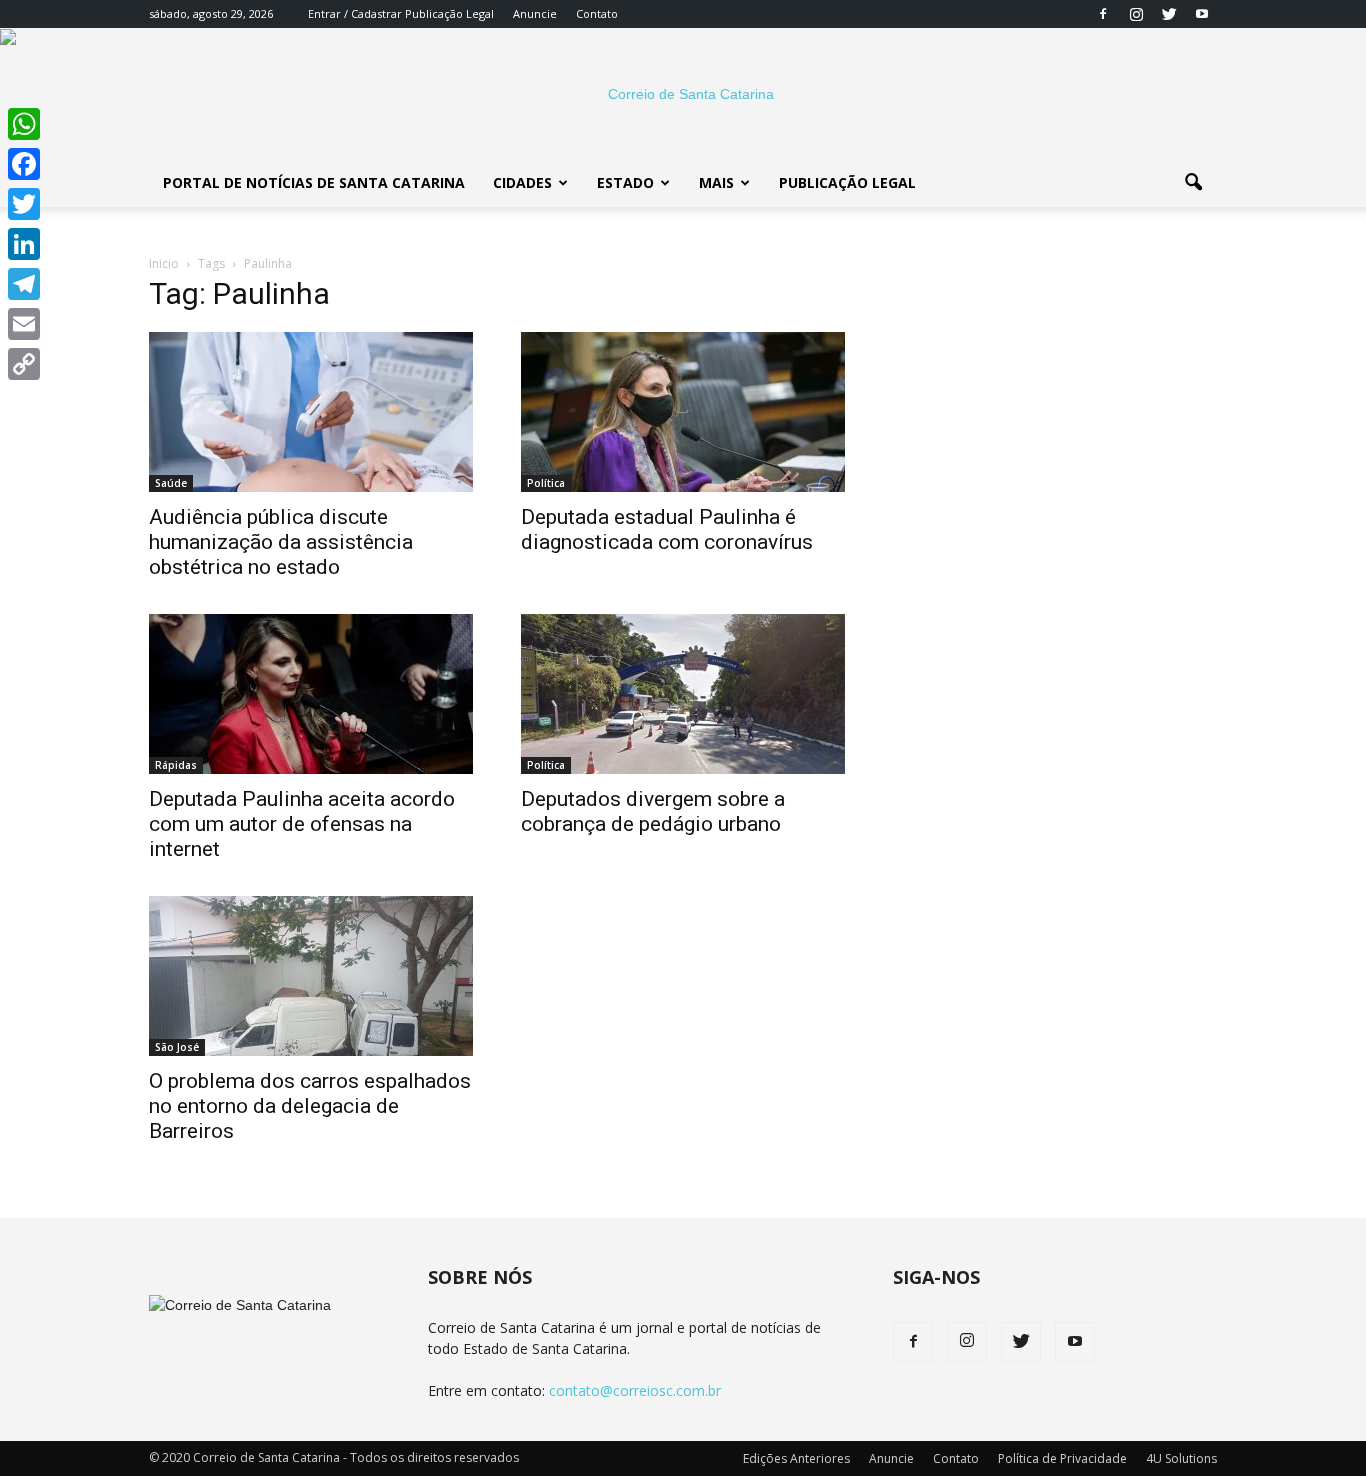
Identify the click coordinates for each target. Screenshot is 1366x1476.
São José (177, 1047)
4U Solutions (1181, 1458)
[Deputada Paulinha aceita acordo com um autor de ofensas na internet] (311, 694)
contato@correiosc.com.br (635, 1390)
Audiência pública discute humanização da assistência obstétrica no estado (281, 542)
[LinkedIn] (24, 244)
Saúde (171, 483)
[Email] (24, 324)
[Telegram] (24, 284)
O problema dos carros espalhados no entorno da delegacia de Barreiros (310, 1106)
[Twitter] (1169, 14)
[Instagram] (1136, 14)
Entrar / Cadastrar (355, 13)
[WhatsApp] (24, 124)
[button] (1193, 183)
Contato (597, 13)
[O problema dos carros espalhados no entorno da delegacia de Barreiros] (311, 976)
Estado (625, 182)
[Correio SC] (683, 94)
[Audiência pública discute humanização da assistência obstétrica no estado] (311, 412)
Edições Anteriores (796, 1458)
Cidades (522, 182)
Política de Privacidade (1062, 1458)
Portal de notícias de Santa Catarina (314, 182)
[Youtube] (1202, 14)
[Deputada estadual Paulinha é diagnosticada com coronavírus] (683, 412)
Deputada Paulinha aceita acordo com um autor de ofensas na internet (302, 824)
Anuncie (535, 13)
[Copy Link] (24, 364)
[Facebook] (1103, 14)
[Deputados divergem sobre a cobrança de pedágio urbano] (683, 694)
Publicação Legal (448, 13)
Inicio (164, 263)
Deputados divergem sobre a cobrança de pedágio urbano (653, 811)
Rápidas (176, 765)
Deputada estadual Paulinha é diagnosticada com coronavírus (667, 529)
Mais (716, 182)
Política (546, 483)
